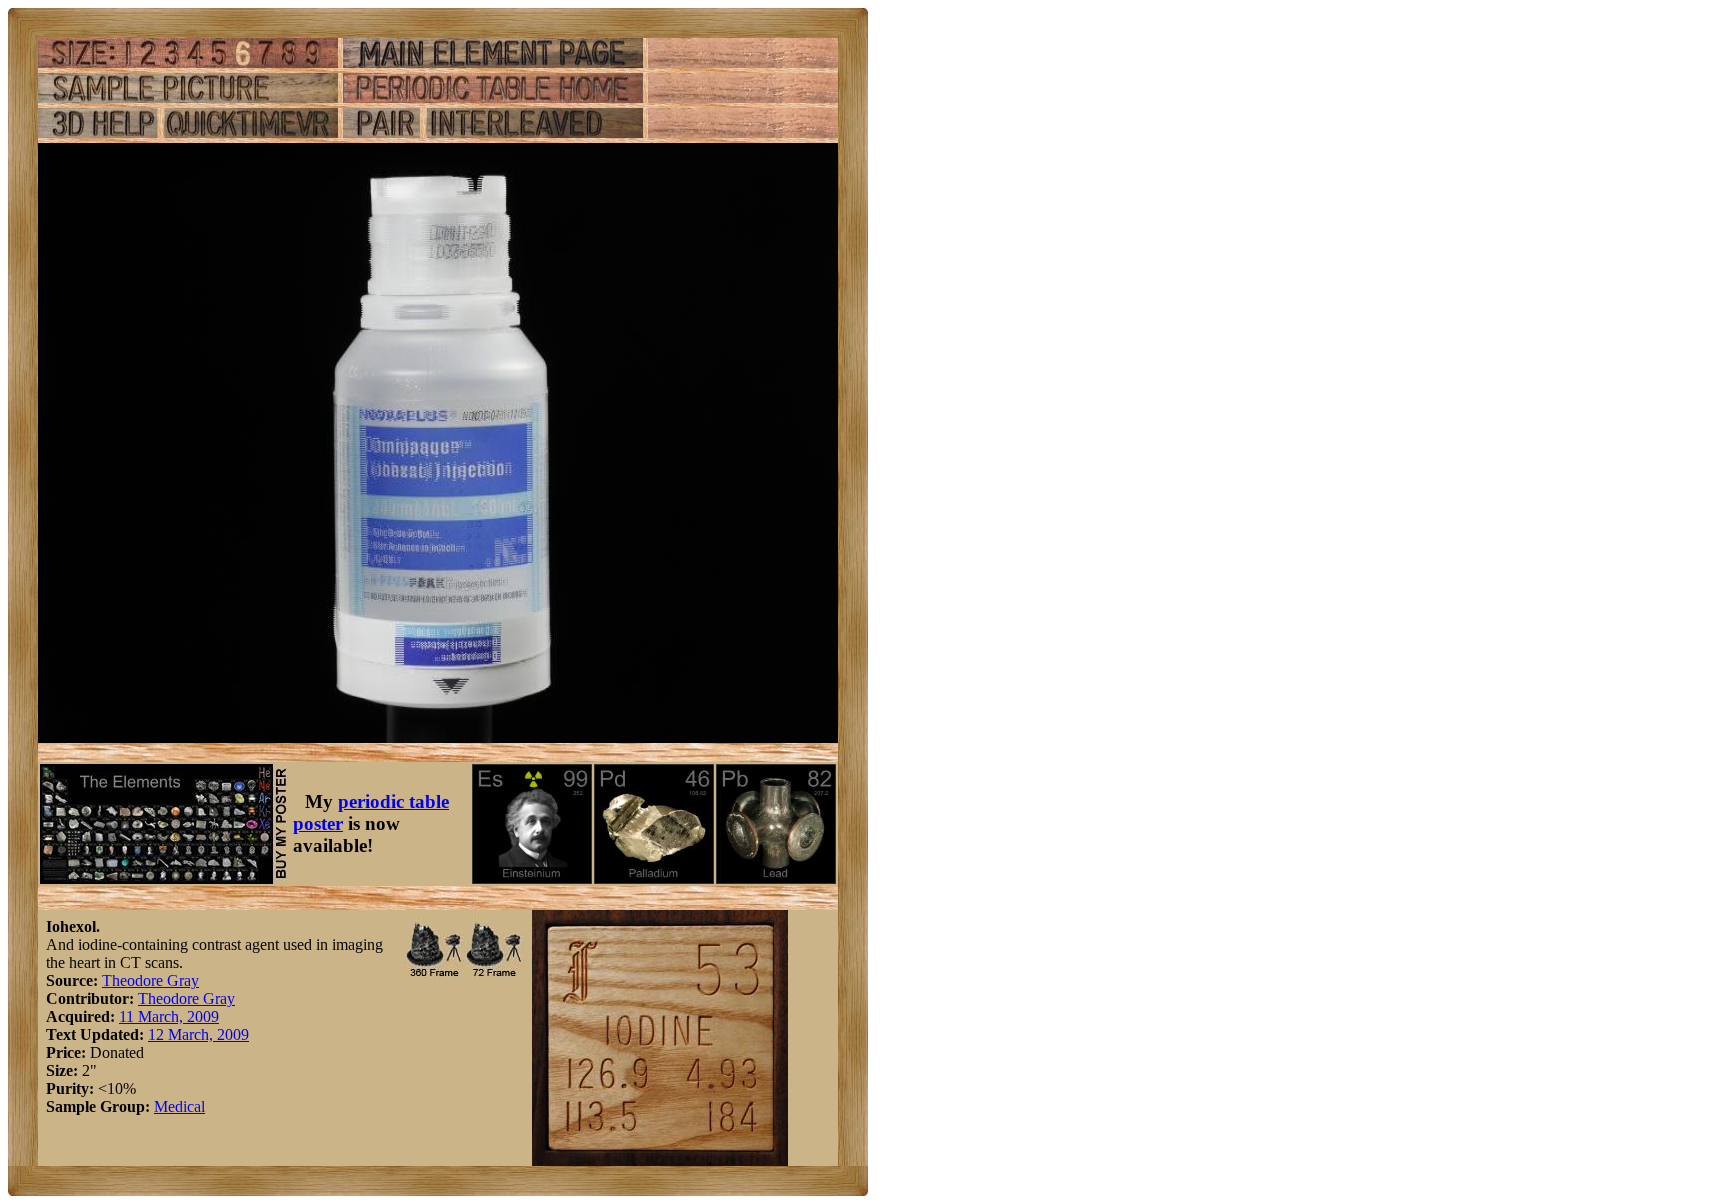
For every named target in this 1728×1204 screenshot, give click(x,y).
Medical (179, 1106)
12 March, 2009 (198, 1034)
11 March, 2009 (169, 1016)
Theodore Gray (150, 980)
